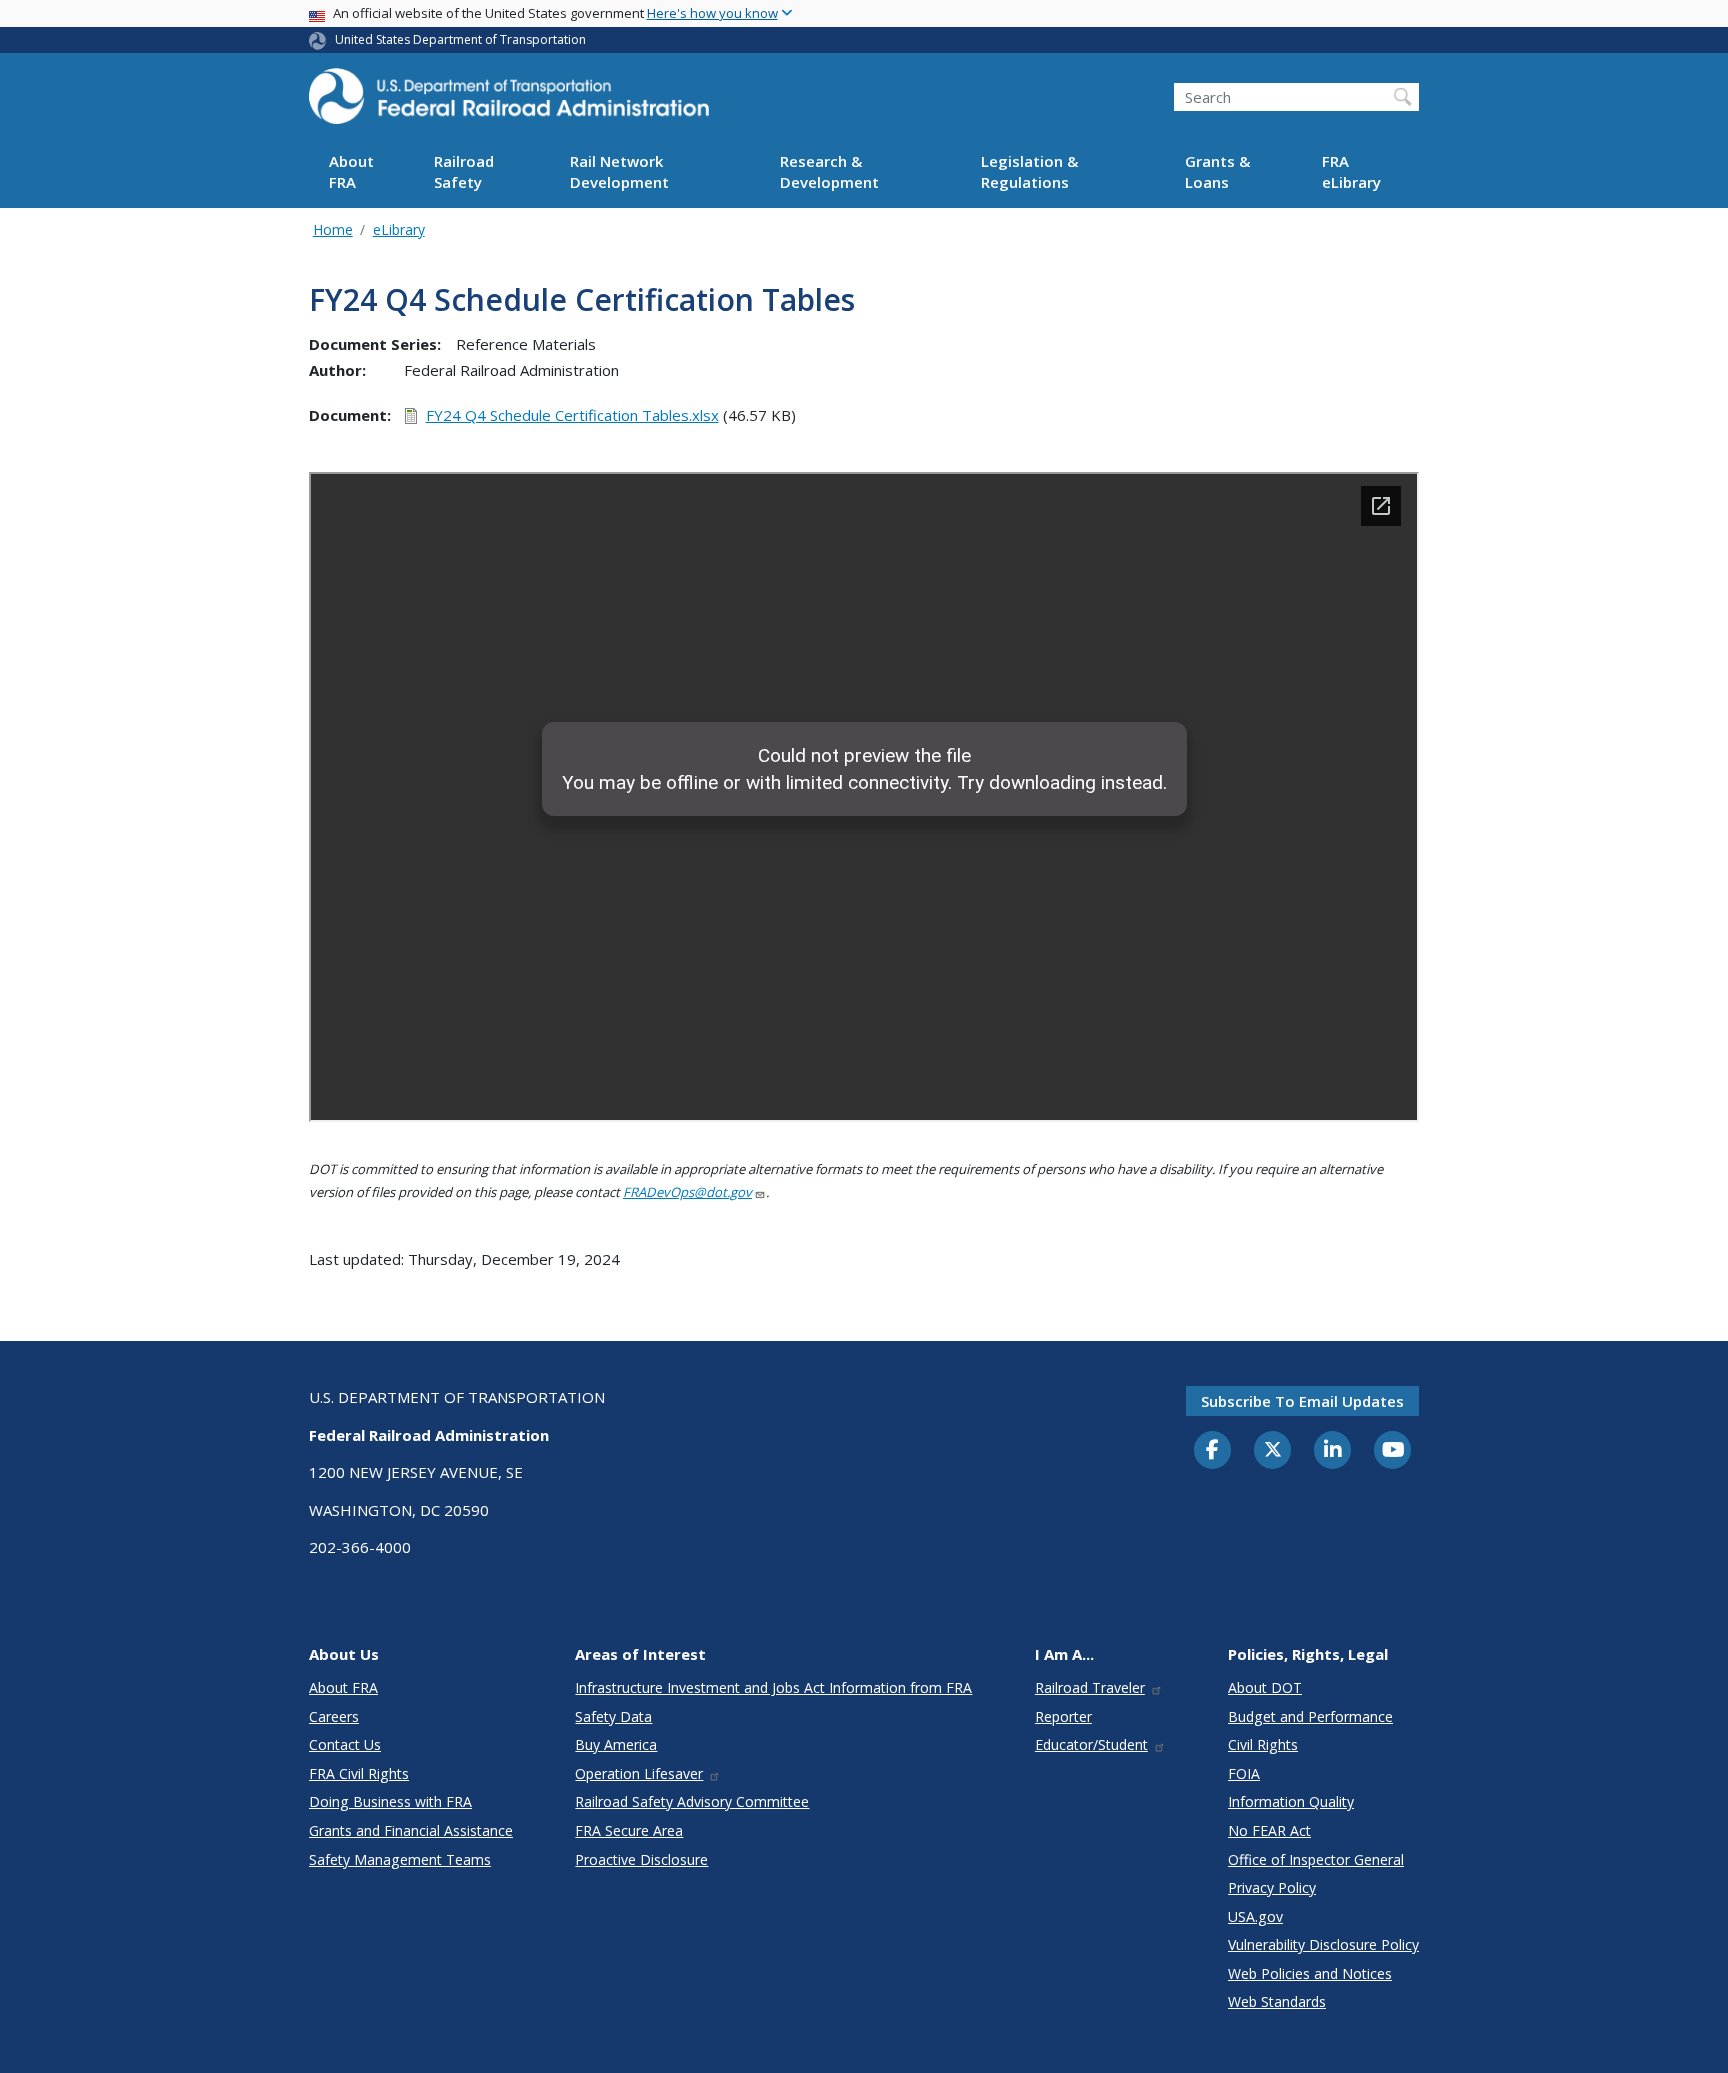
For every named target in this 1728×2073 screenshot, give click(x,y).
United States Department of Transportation (460, 39)
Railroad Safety (464, 172)
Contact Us (345, 1744)
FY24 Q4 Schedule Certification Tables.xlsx (572, 415)
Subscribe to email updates (1302, 1401)
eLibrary (399, 229)
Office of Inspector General (1316, 1859)
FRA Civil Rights (359, 1773)
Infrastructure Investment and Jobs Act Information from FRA (773, 1687)
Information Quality (1291, 1801)
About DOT (1265, 1687)
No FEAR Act (1269, 1830)
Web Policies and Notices (1310, 1973)
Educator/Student (1091, 1744)
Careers (334, 1716)
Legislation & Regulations (1029, 172)
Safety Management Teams (400, 1859)
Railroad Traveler (1090, 1687)
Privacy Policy (1272, 1887)
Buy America (616, 1744)
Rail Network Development (619, 172)
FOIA (1244, 1773)
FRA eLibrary (1351, 172)
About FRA (351, 172)
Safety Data (613, 1716)
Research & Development (829, 172)
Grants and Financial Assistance (411, 1830)
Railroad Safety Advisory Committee (692, 1801)
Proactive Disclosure (641, 1859)
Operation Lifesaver (639, 1773)
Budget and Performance (1310, 1716)
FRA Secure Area (629, 1830)
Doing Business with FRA (390, 1801)
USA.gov (1255, 1916)
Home (333, 229)
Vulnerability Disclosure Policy (1323, 1944)
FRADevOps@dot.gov (687, 1192)
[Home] (509, 102)
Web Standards (1277, 2001)
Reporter (1063, 1716)
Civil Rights (1263, 1744)
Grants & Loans (1217, 172)
